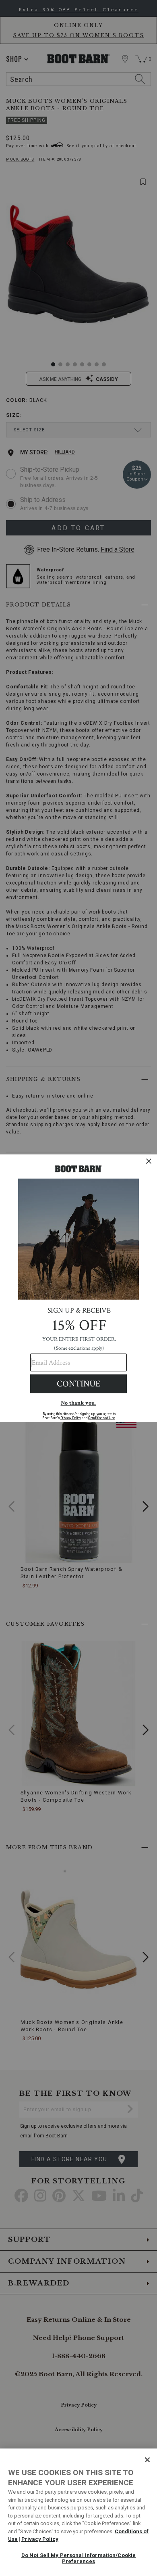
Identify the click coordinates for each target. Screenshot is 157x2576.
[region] (78, 2512)
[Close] (147, 2460)
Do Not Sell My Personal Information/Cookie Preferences (78, 2558)
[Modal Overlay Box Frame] (78, 1288)
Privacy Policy (40, 2539)
